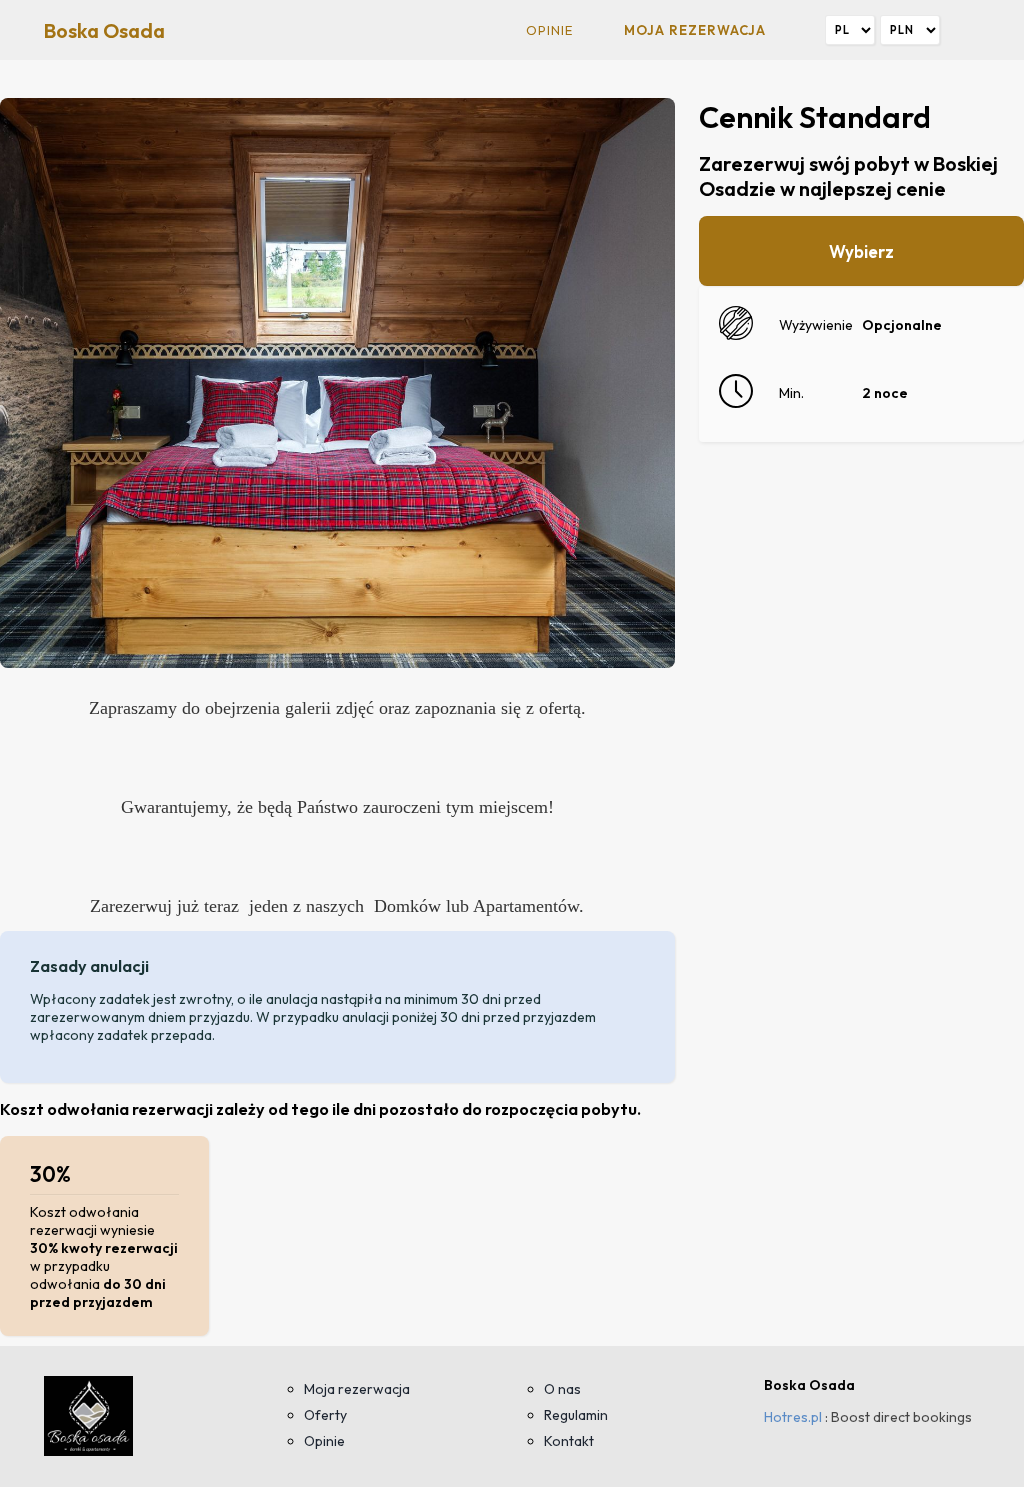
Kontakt (569, 1441)
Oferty (325, 1415)
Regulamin (576, 1415)
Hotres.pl (793, 1417)
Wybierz (861, 251)
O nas (562, 1389)
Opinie (549, 30)
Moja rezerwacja (695, 30)
